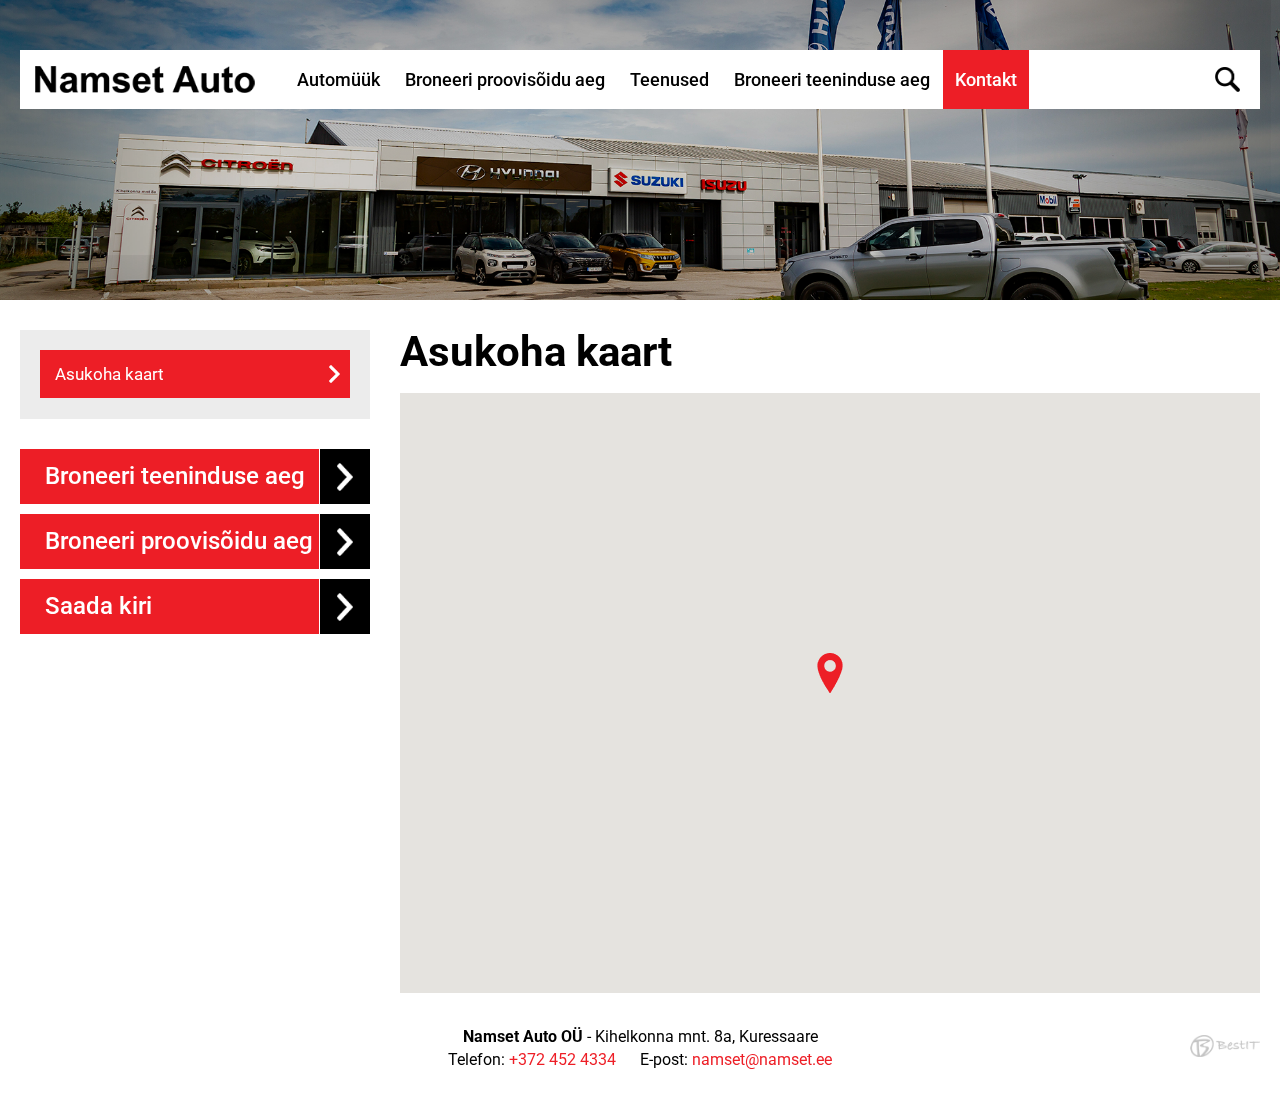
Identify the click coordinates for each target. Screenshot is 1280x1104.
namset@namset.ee (762, 1059)
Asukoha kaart (109, 374)
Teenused (669, 79)
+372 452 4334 (562, 1059)
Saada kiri (98, 606)
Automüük (338, 79)
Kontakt (986, 79)
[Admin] (6, 10)
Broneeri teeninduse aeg (832, 79)
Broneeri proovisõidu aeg (505, 79)
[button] (830, 673)
